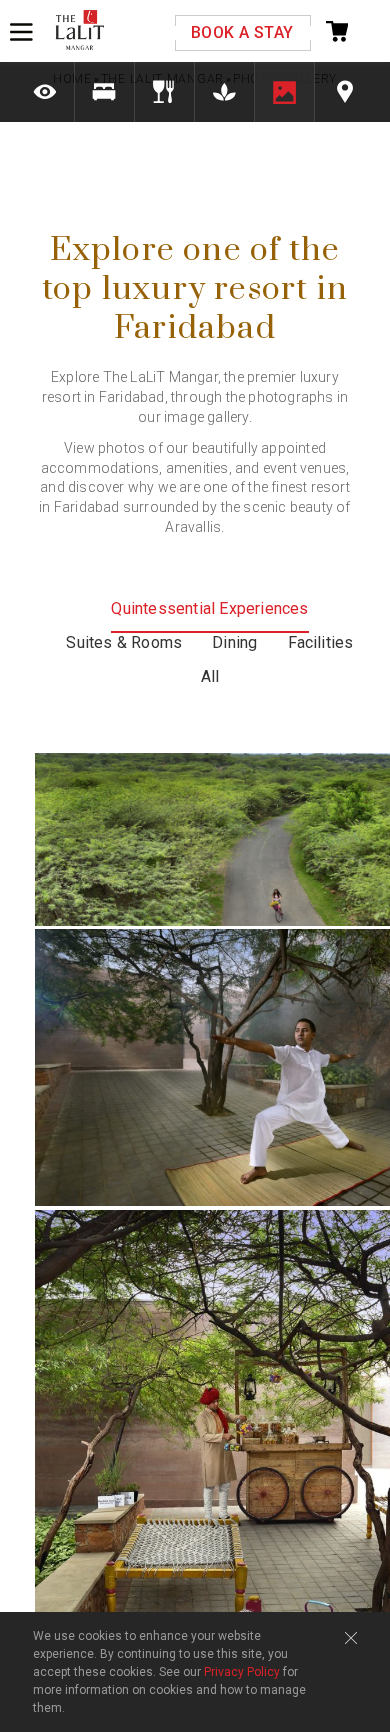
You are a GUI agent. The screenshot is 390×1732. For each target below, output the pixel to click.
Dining (234, 642)
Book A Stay (242, 32)
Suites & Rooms (124, 642)
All (210, 676)
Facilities (321, 642)
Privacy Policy (242, 1672)
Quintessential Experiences (209, 608)
